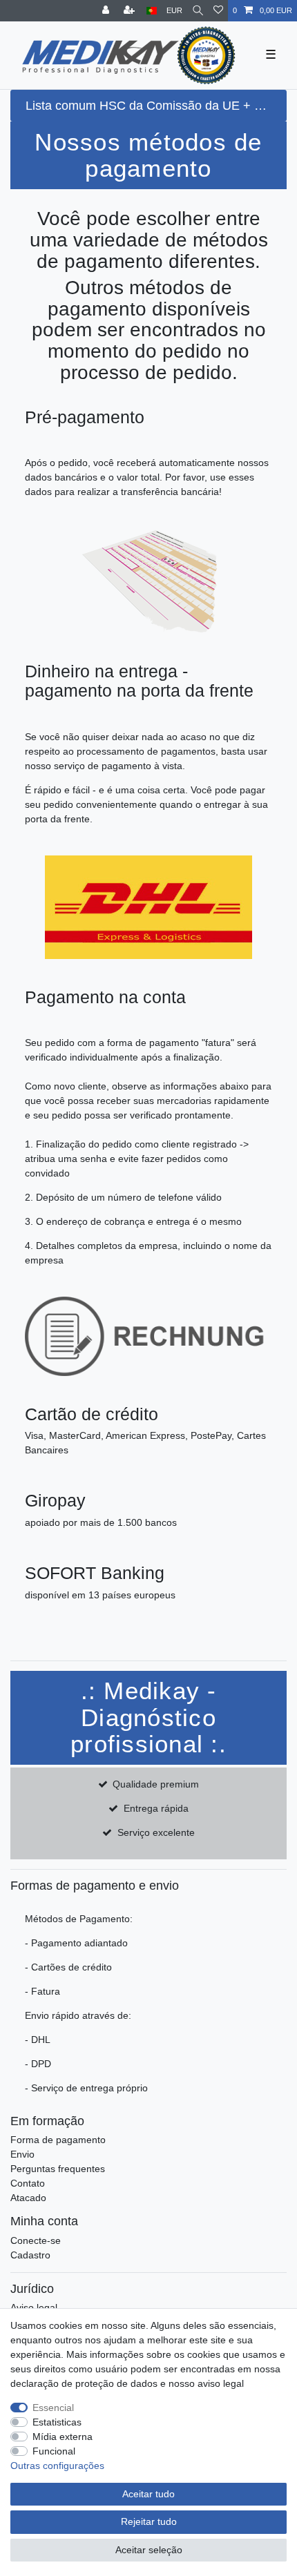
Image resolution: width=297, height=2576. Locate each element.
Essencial (53, 2408)
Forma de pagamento (58, 2140)
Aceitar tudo (148, 2494)
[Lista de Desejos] (218, 11)
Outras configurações (57, 2466)
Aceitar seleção (149, 2550)
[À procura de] (198, 11)
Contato (28, 2183)
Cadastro (30, 2255)
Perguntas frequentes (58, 2169)
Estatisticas (57, 2422)
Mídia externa (63, 2437)
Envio (22, 2154)
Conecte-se (36, 2240)
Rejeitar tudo (149, 2521)
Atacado (28, 2198)
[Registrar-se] (131, 11)
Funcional (54, 2451)
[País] (152, 11)
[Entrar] (107, 11)
